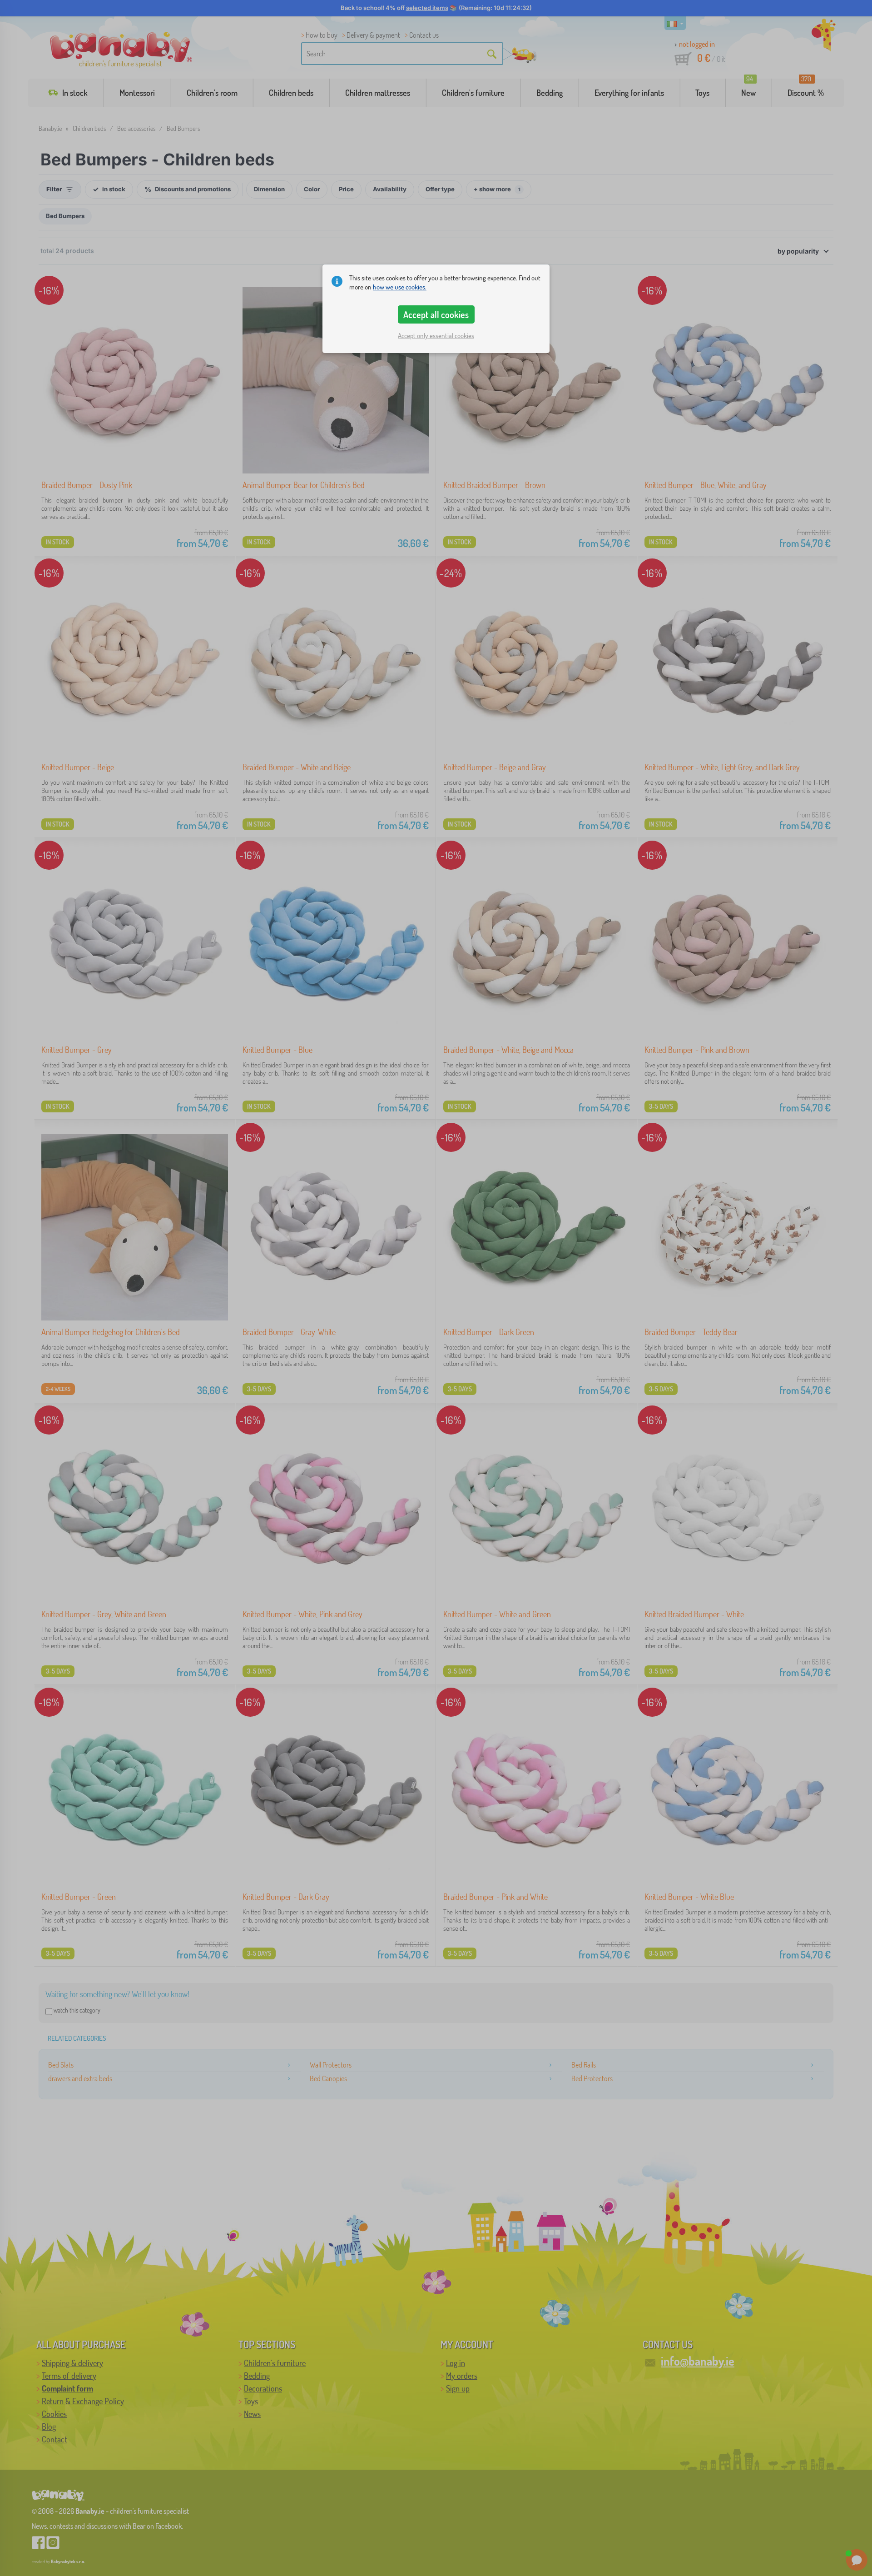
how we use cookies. (400, 287)
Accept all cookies (436, 314)
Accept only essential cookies (436, 336)
